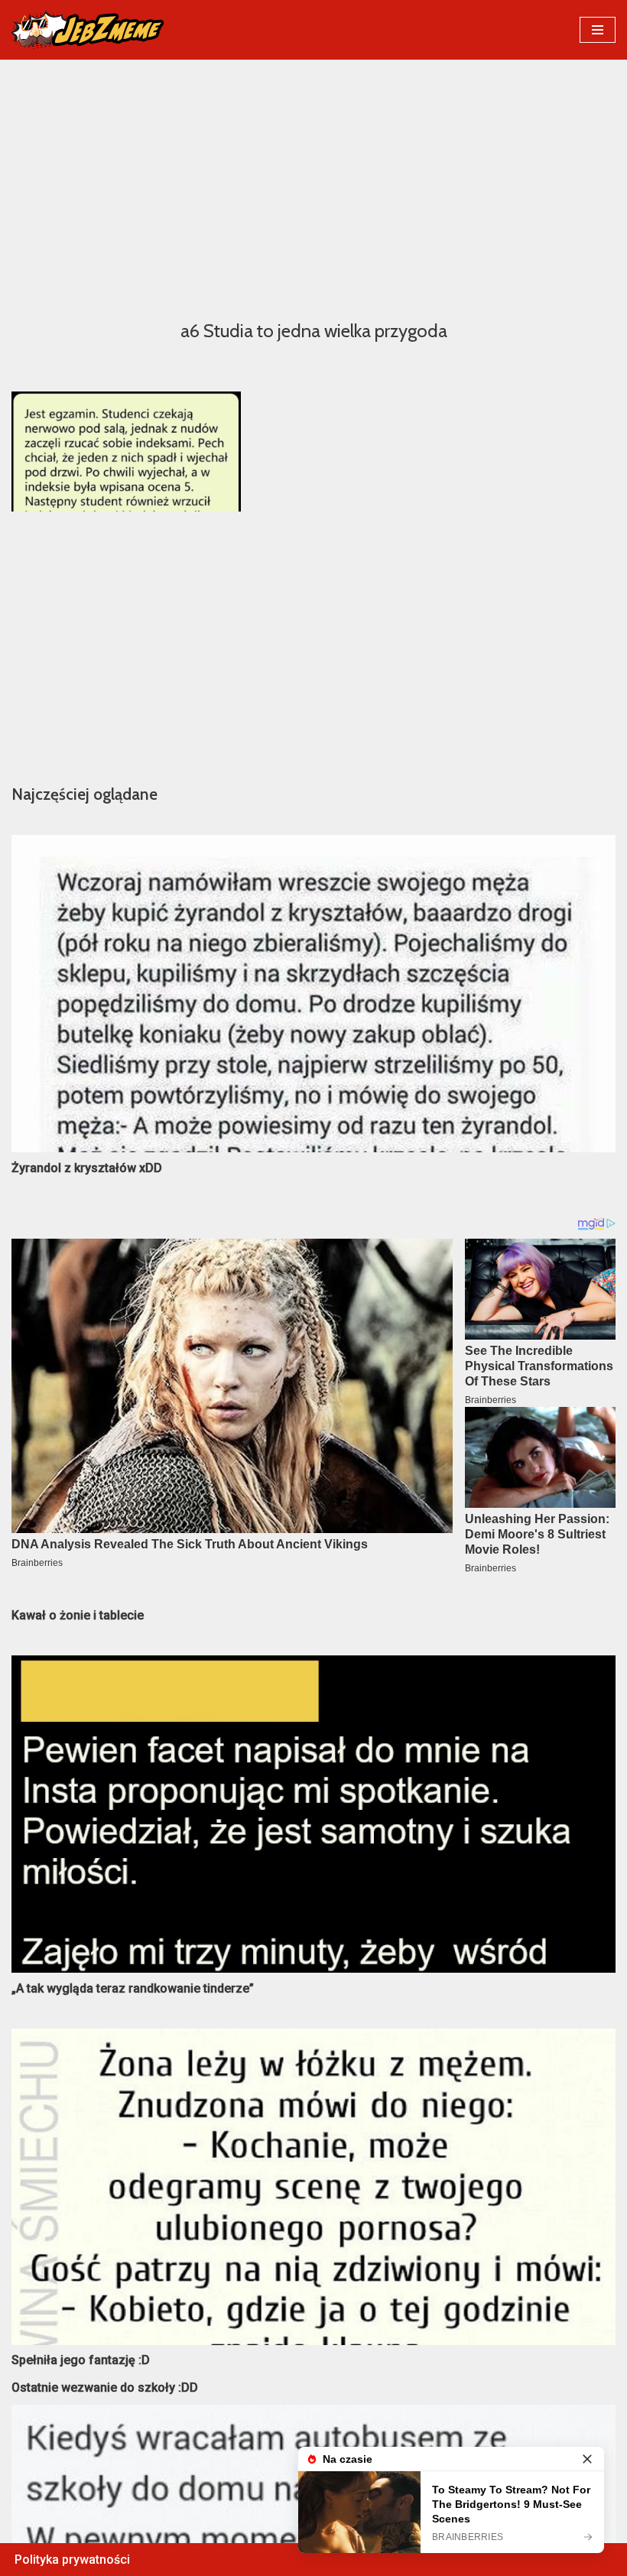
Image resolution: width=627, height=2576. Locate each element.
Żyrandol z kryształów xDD (87, 1168)
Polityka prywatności (72, 2560)
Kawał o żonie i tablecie (78, 1615)
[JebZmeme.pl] (88, 30)
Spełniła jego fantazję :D (81, 2360)
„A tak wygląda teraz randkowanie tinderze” (133, 1988)
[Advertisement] (313, 188)
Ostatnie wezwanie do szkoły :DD (105, 2388)
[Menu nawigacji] (598, 30)
